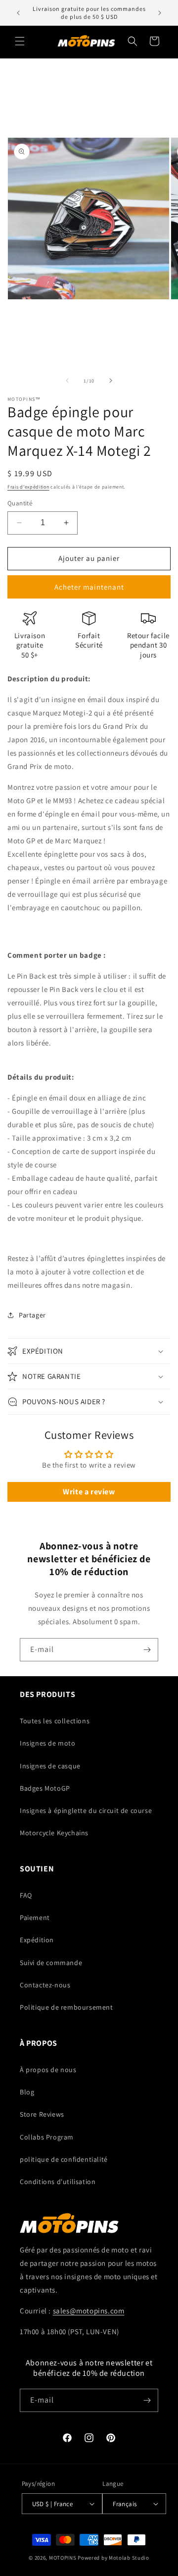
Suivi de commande (51, 1963)
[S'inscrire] (147, 1650)
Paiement (35, 1918)
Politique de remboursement (67, 2007)
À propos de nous (48, 2070)
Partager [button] (32, 1315)
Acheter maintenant (89, 587)
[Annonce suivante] (160, 13)
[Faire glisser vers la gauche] (67, 381)
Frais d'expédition (28, 487)
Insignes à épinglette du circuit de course (86, 1810)
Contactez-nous (45, 1985)
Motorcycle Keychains (54, 1833)
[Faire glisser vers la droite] (111, 381)
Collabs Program (47, 2137)
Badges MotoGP (45, 1788)
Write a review (89, 1492)
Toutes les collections (55, 1721)
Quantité (20, 503)
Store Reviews (42, 2114)
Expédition (37, 1940)
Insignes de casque (50, 1766)
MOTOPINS (63, 2558)
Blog (27, 2092)
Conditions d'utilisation (58, 2182)
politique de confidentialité (64, 2159)
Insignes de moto (48, 1743)
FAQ (26, 1895)
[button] (20, 41)
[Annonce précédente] (18, 13)
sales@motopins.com (89, 2311)
